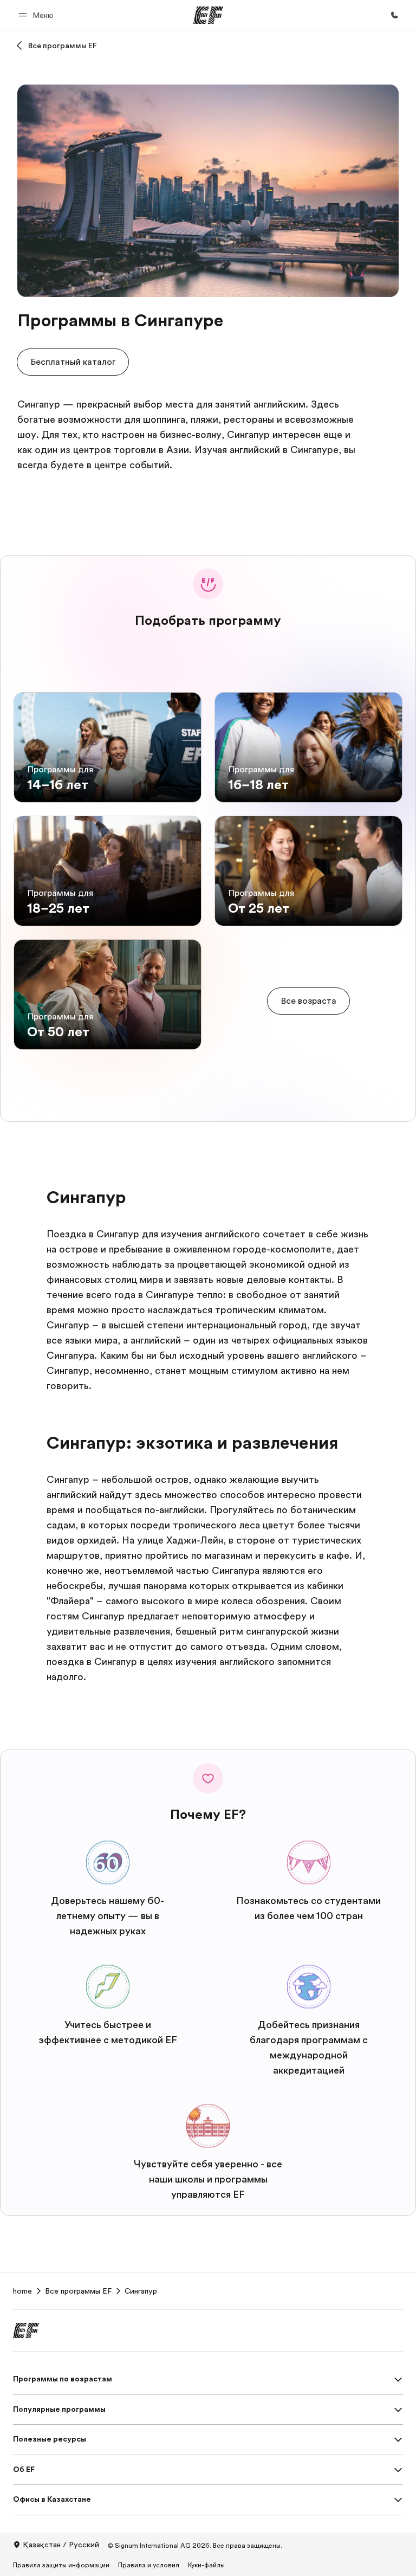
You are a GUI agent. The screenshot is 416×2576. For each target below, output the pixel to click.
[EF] (208, 15)
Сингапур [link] (141, 2291)
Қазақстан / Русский (61, 2545)
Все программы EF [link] (78, 2291)
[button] (38, 15)
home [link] (22, 2291)
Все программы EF (63, 46)
